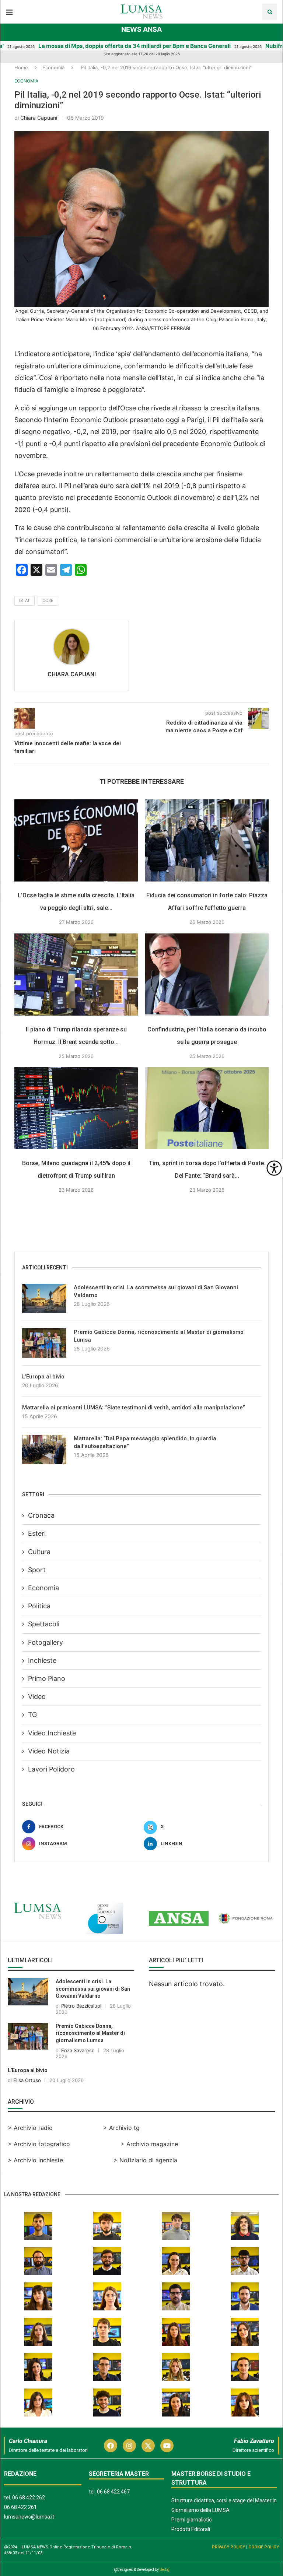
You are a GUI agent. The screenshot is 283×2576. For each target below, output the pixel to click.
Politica (39, 1606)
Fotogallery (46, 1642)
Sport (37, 1570)
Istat (25, 600)
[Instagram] (129, 2446)
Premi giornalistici (192, 2520)
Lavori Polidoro (51, 1769)
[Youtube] (167, 2446)
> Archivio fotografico (39, 2144)
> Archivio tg (121, 2128)
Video (37, 1697)
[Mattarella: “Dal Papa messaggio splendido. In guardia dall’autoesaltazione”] (44, 1450)
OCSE (48, 600)
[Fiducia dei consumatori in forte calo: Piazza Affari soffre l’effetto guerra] (207, 840)
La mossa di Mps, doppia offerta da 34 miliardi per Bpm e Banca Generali (99, 46)
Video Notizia (49, 1751)
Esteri (37, 1533)
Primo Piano (47, 1678)
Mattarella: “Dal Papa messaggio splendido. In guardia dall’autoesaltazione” (145, 1442)
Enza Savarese (78, 2050)
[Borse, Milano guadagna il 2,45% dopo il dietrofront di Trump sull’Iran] (76, 1108)
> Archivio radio (30, 2128)
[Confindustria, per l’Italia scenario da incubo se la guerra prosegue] (207, 975)
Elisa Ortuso (27, 2080)
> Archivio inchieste (35, 2160)
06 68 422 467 (113, 2492)
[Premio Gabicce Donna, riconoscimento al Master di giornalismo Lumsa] (44, 1343)
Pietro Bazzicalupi (81, 2006)
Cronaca (41, 1515)
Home (21, 67)
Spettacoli (44, 1624)
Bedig (165, 2570)
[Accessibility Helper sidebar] (274, 1168)
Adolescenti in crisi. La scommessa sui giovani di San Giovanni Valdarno (156, 1291)
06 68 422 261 (20, 2507)
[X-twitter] (148, 2446)
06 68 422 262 (29, 2498)
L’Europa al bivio (43, 1377)
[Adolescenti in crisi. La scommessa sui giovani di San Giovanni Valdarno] (44, 1298)
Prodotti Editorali (191, 2529)
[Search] (270, 12)
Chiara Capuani (39, 118)
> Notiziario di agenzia (145, 2160)
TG (32, 1715)
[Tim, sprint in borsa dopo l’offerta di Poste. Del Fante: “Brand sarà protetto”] (207, 1108)
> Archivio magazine (149, 2144)
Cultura (39, 1552)
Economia (53, 67)
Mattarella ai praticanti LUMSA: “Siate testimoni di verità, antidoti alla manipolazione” (134, 1408)
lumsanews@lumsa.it (29, 2517)
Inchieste (42, 1660)
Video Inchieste (52, 1733)
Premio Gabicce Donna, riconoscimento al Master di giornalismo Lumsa (159, 1336)
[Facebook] (111, 2446)
